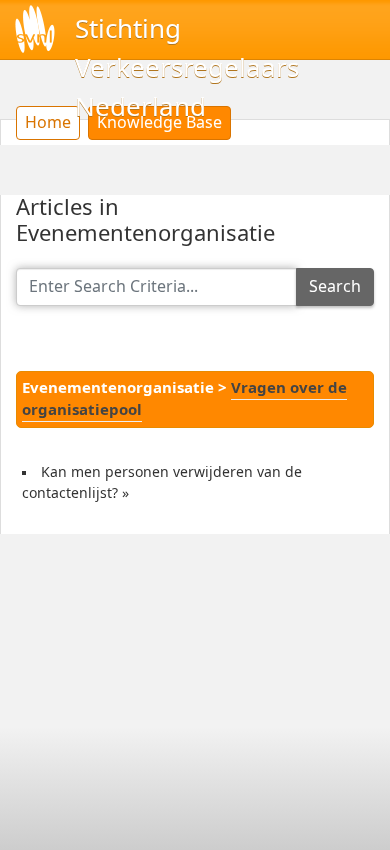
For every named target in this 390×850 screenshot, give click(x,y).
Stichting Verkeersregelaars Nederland (187, 68)
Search (335, 286)
